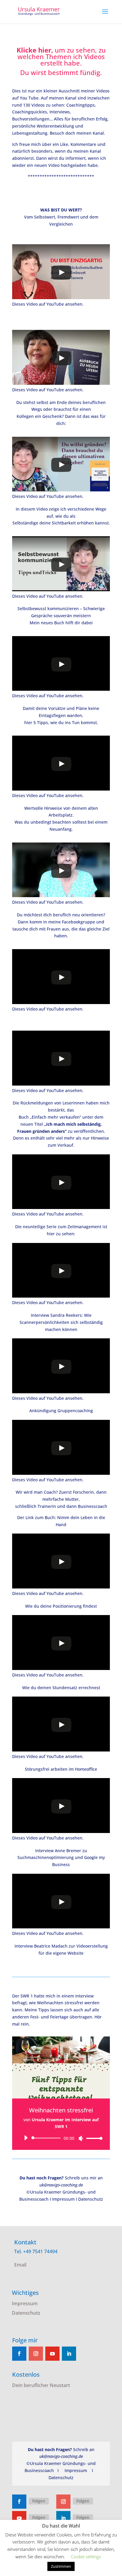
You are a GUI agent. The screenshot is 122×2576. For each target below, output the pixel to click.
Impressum (63, 2199)
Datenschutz (91, 2199)
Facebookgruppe (78, 922)
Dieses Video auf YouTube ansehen (47, 304)
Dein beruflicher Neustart (41, 2385)
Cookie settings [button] (86, 2557)
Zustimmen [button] (61, 2566)
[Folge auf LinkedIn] (69, 2354)
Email (20, 2265)
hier (51, 1234)
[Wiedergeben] (26, 2138)
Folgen (39, 2501)
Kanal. (99, 133)
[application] (61, 2138)
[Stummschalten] (81, 2138)
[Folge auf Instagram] (36, 2354)
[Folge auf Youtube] (52, 2354)
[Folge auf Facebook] (19, 2354)
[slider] (93, 2138)
